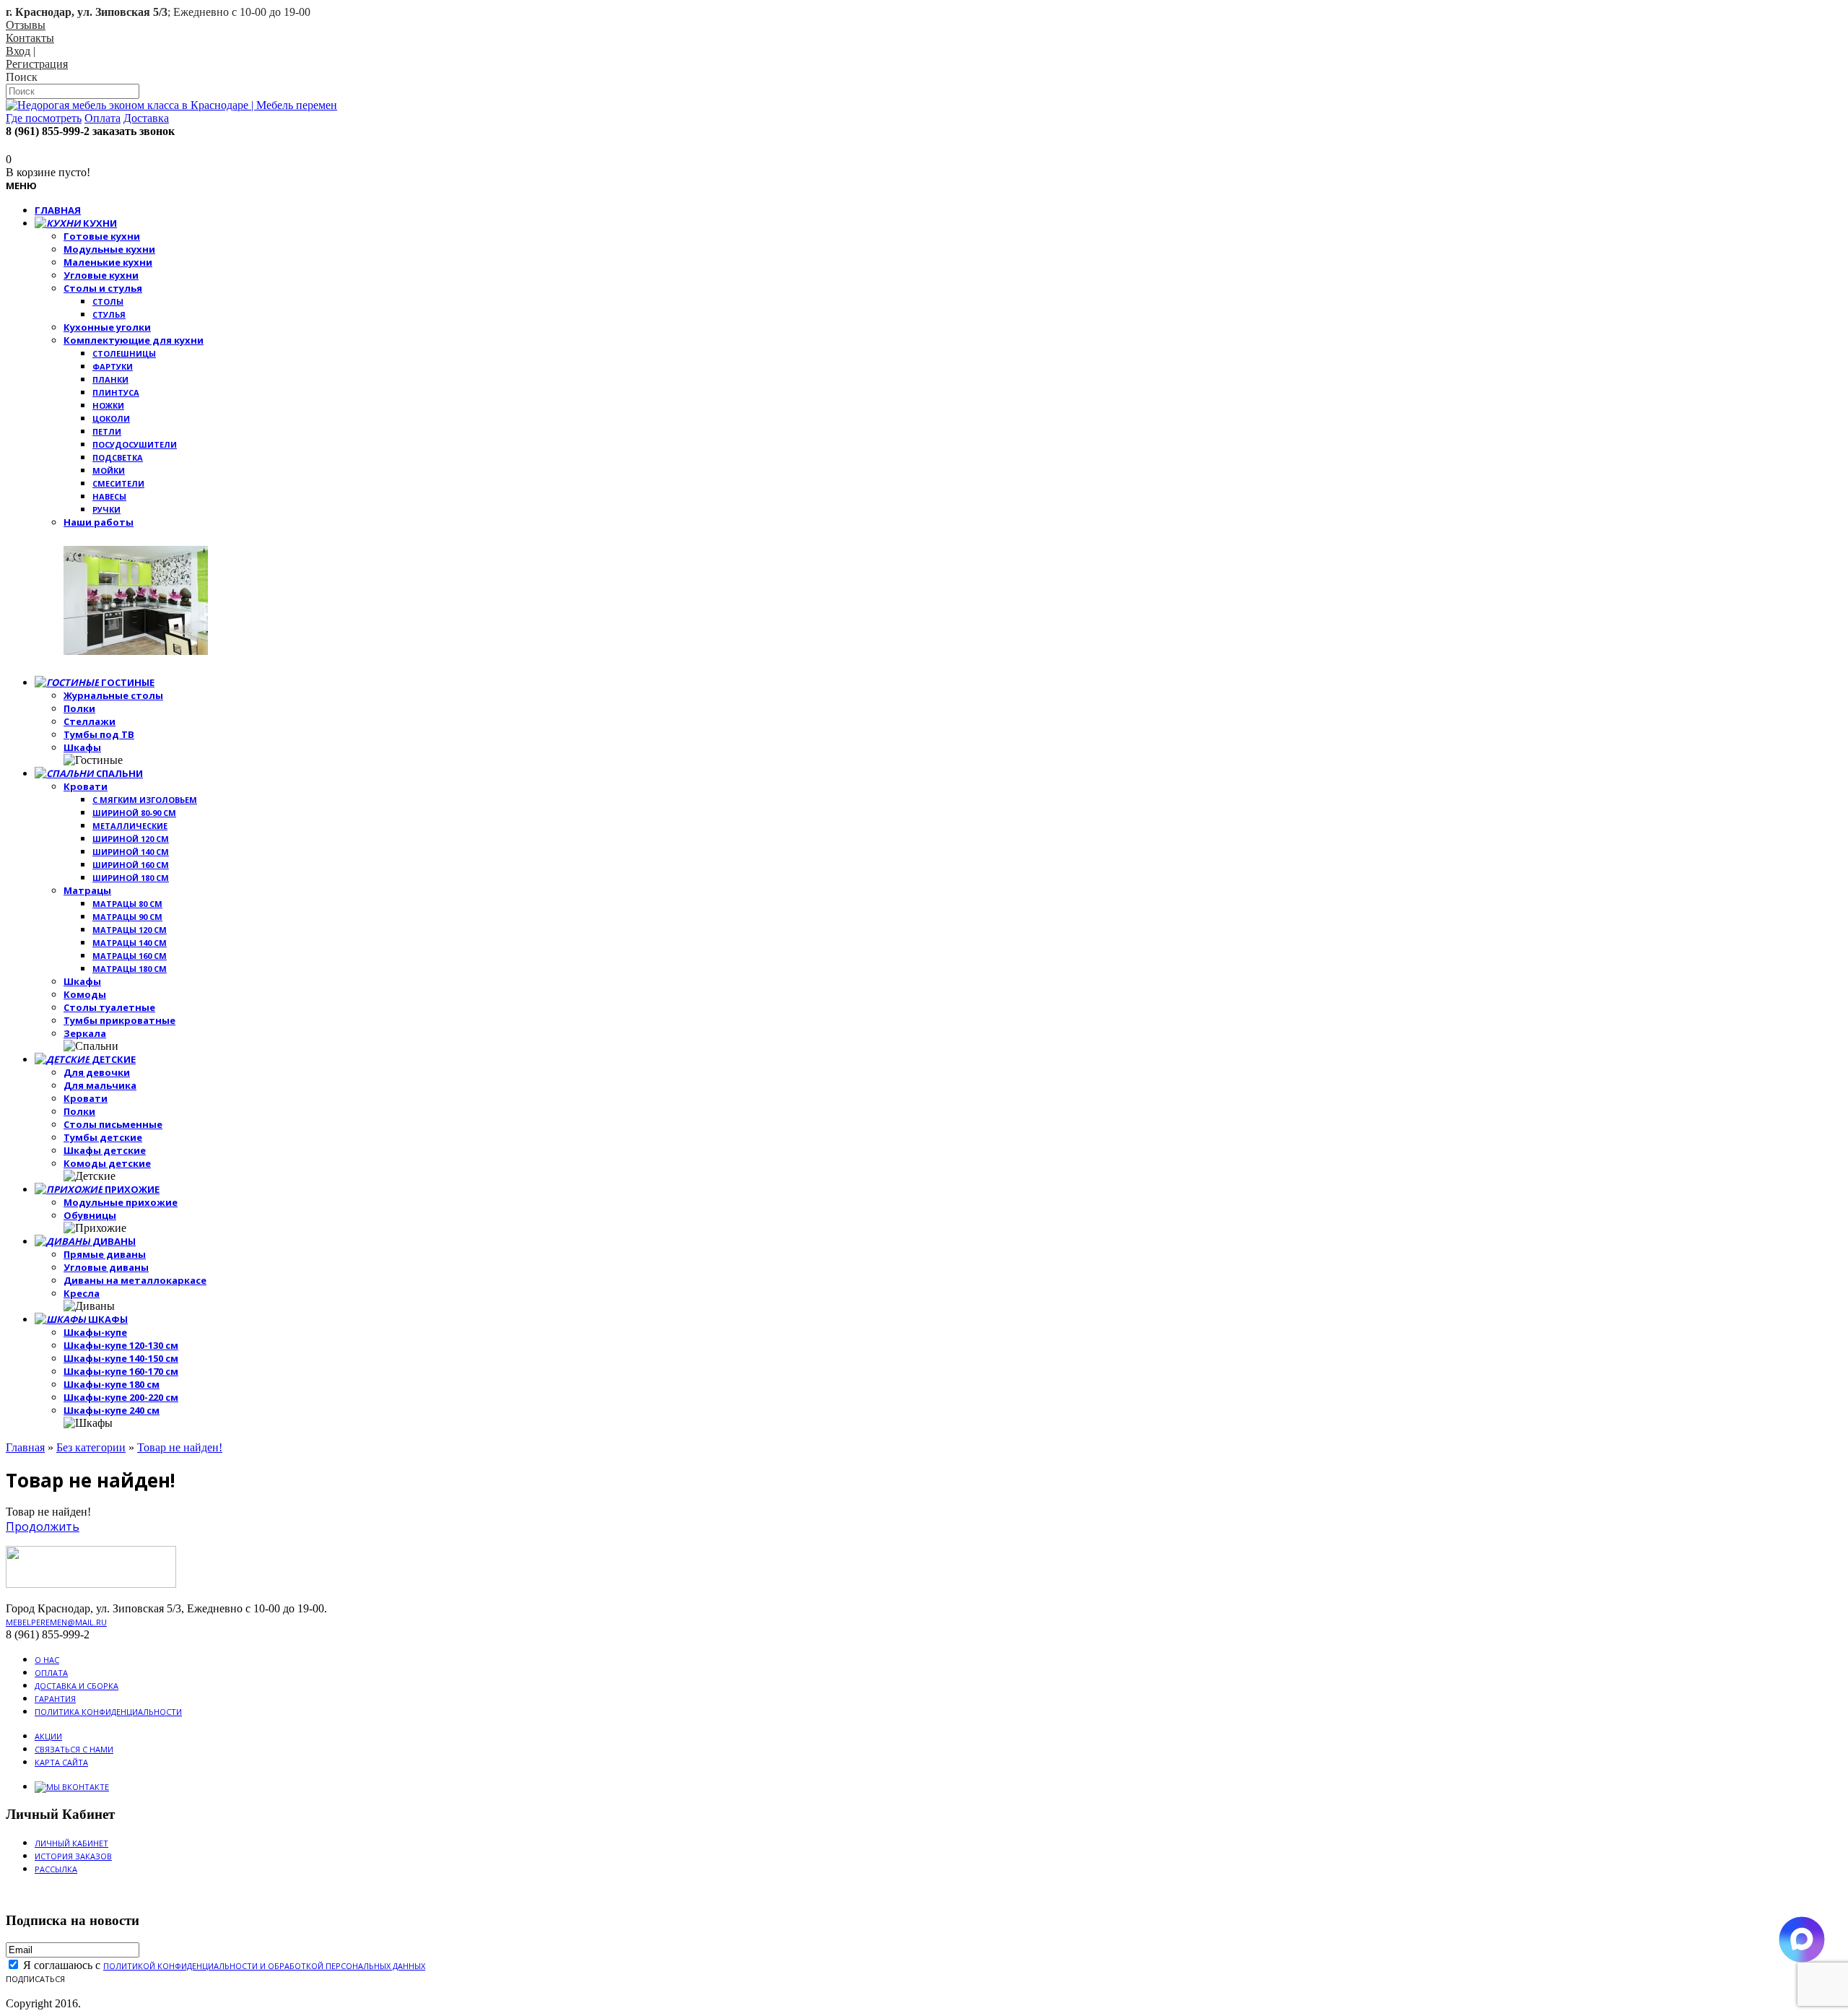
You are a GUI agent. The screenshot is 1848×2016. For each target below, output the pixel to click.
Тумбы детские (103, 1137)
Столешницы (124, 353)
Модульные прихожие (121, 1202)
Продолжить (43, 1526)
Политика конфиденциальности (108, 1712)
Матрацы (87, 890)
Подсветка (118, 457)
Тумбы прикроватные (119, 1020)
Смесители (118, 483)
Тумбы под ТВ (99, 734)
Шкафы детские (105, 1150)
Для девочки (97, 1072)
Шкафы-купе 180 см (112, 1384)
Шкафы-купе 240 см (112, 1410)
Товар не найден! (180, 1447)
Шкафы (82, 747)
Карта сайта (61, 1762)
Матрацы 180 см (130, 969)
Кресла (82, 1293)
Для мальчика (100, 1085)
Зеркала (85, 1033)
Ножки (108, 405)
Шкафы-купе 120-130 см (121, 1345)
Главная (25, 1447)
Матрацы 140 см (130, 943)
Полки (79, 708)
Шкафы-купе (95, 1332)
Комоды (85, 994)
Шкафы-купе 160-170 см (121, 1371)
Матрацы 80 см (127, 904)
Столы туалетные (109, 1007)
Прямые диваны (105, 1254)
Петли (107, 431)
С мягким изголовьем (145, 800)
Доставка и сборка (77, 1686)
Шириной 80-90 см (134, 813)
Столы (108, 301)
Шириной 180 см (131, 878)
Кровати (86, 786)
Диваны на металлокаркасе (135, 1280)
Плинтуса (116, 392)
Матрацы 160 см (130, 956)
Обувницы (90, 1215)
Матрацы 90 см (127, 917)
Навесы (109, 496)
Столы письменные (113, 1124)
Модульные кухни (109, 249)
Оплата (51, 1673)
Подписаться (35, 1979)
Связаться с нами (74, 1749)
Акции (48, 1736)
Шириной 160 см (131, 865)
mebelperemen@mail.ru (56, 1622)
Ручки (106, 509)
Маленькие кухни (108, 262)
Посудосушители (135, 444)
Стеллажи (90, 721)
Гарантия (55, 1699)
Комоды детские (107, 1163)
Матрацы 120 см (130, 930)
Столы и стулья (103, 288)
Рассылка (56, 1869)
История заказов (73, 1856)
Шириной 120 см (131, 839)
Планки (110, 379)
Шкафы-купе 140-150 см (121, 1358)
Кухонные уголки (107, 327)
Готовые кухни (102, 236)
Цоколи (111, 418)
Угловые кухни (101, 275)
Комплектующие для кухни (134, 340)
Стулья (109, 314)
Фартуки (113, 366)
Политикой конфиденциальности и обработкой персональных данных (264, 1966)
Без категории (91, 1447)
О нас (47, 1660)
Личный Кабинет (71, 1843)
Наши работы (99, 522)
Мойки (109, 470)
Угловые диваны (106, 1267)
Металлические (130, 826)
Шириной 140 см (131, 852)
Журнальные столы (113, 695)
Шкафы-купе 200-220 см (121, 1397)
